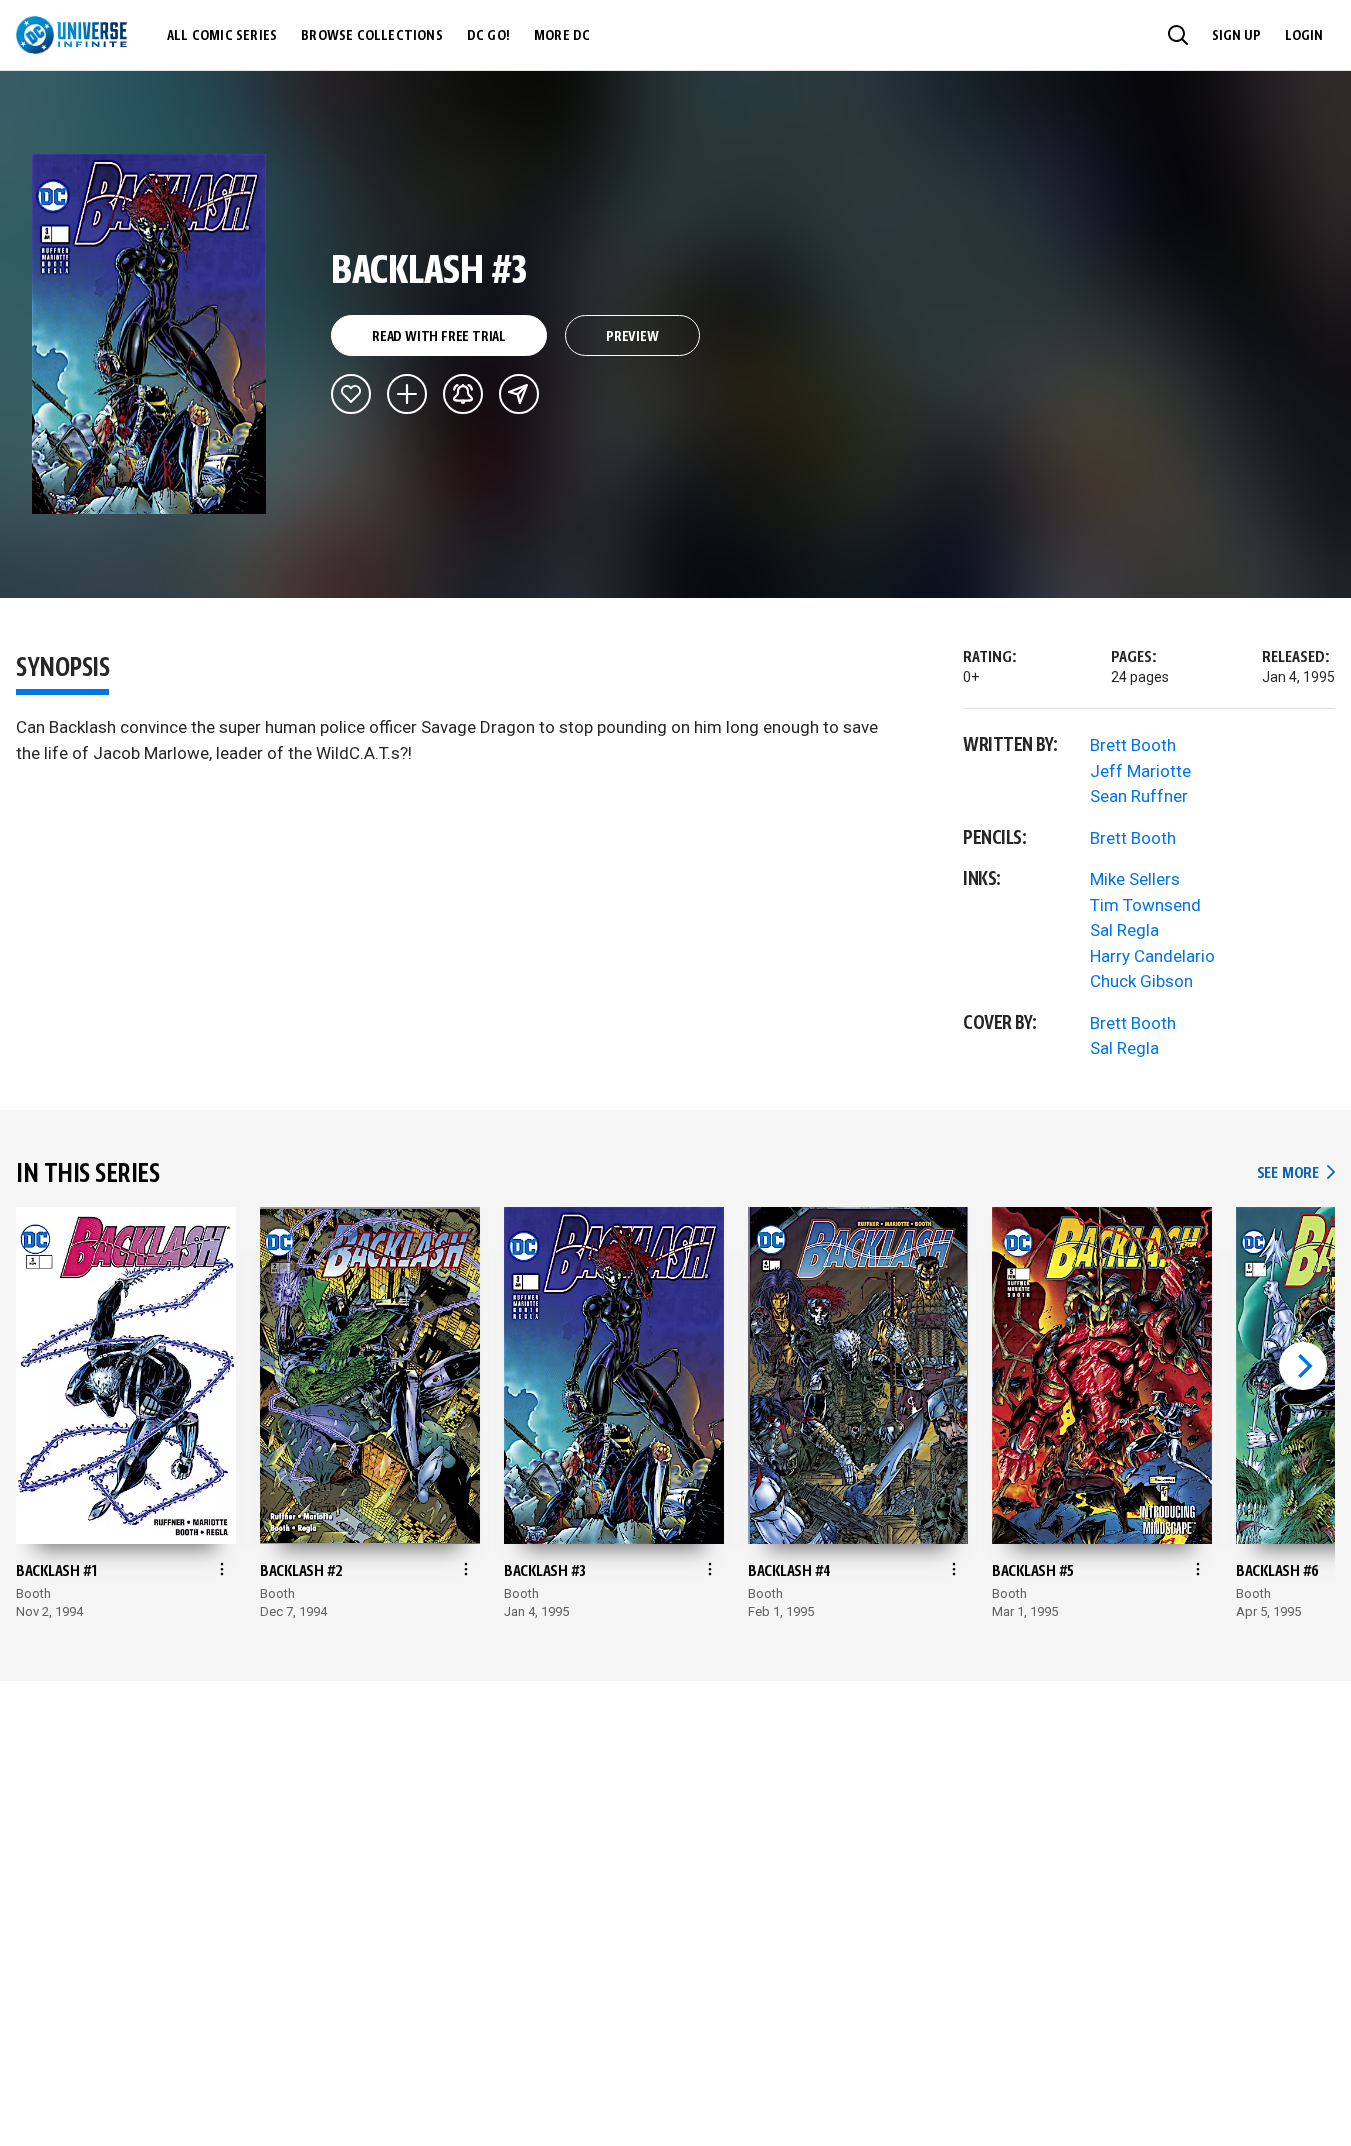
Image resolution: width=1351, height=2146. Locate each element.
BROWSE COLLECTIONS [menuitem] (372, 36)
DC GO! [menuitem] (488, 36)
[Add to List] (407, 394)
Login (1304, 36)
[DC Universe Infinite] (71, 35)
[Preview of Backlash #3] (149, 334)
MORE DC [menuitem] (562, 36)
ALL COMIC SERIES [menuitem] (222, 36)
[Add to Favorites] (351, 394)
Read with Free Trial (439, 337)
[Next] (1303, 1366)
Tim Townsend (1145, 905)
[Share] (519, 394)
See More (1296, 1173)
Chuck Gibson (1141, 981)
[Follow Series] (463, 394)
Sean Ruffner (1139, 796)
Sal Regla (1124, 930)
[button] (1178, 35)
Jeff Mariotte (1140, 771)
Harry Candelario (1152, 956)
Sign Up (1236, 36)
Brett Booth (1133, 745)
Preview (632, 337)
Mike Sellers (1135, 879)
